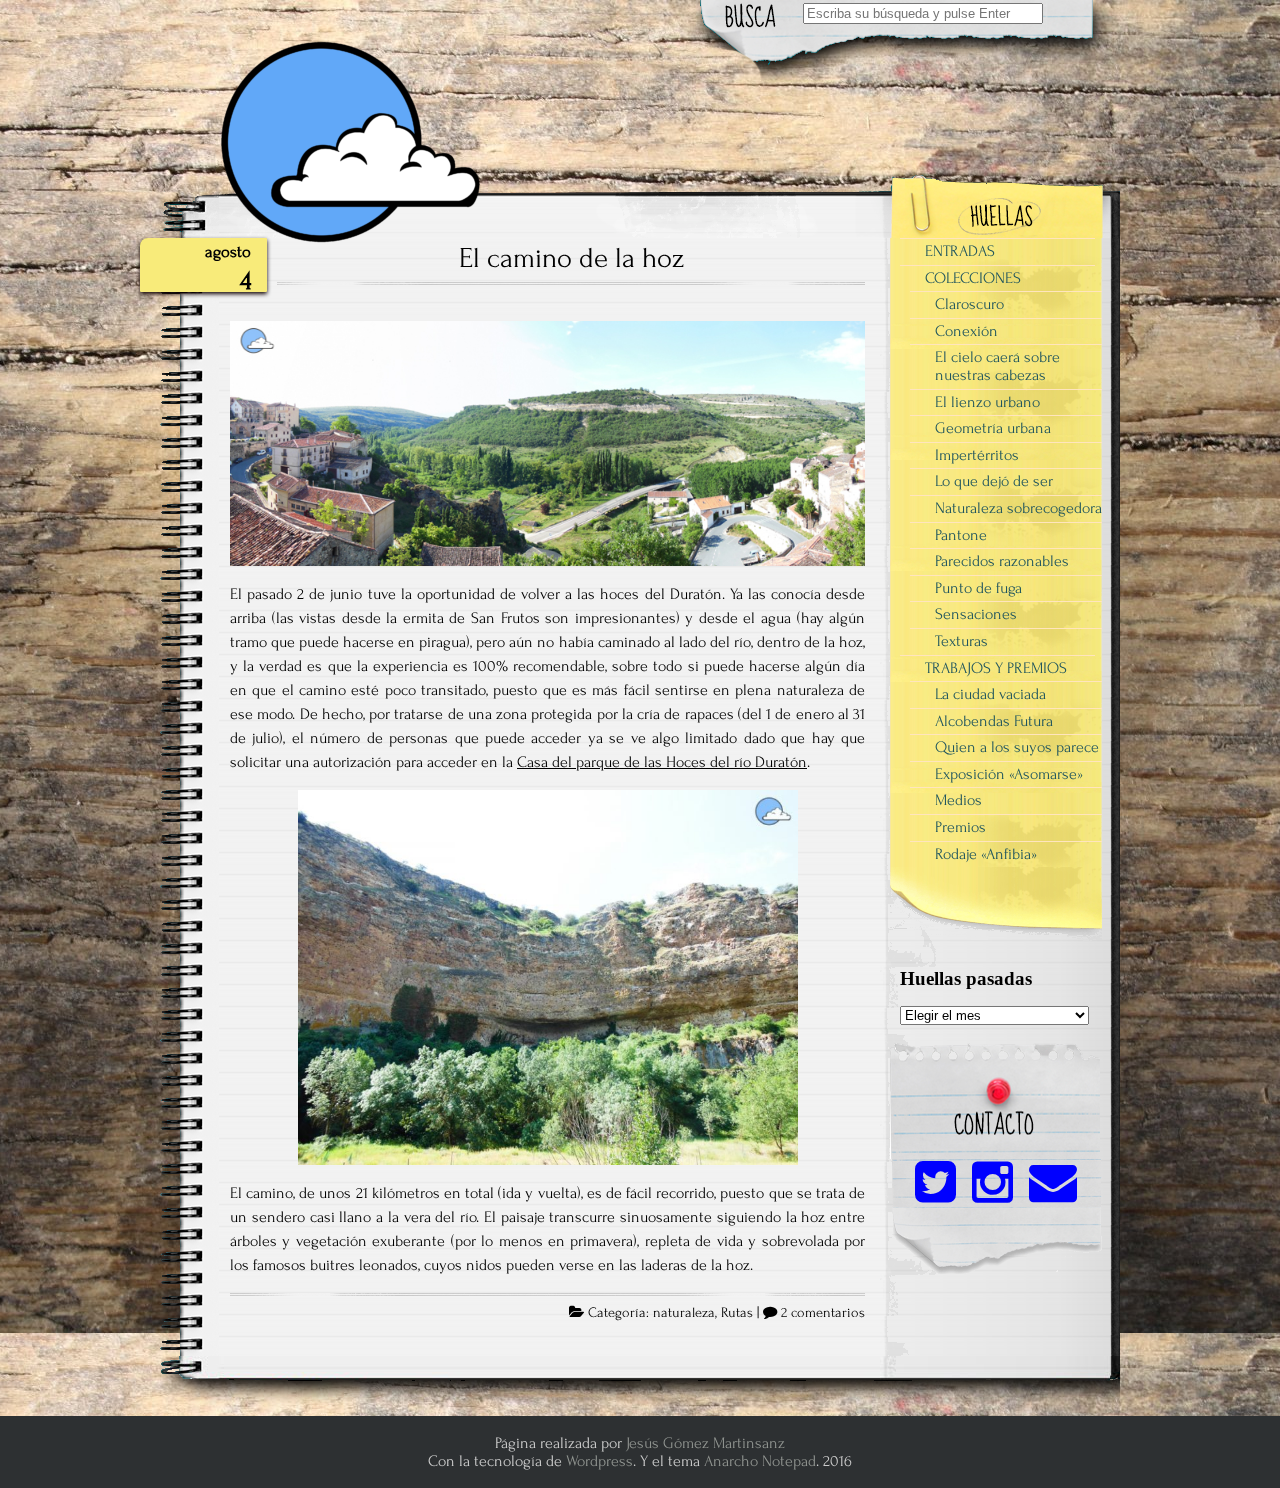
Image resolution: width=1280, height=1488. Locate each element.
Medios (958, 800)
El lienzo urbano (987, 402)
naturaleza (684, 1313)
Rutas (737, 1313)
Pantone (961, 535)
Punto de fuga (978, 588)
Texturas (961, 641)
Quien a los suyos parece (1017, 747)
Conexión (966, 331)
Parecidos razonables (1002, 561)
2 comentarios (823, 1313)
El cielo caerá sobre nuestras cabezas (997, 366)
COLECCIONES (973, 278)
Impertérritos (977, 455)
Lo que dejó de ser (994, 481)
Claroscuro (969, 304)
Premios (960, 827)
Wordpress (599, 1461)
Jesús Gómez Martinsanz (705, 1443)
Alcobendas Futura (994, 721)
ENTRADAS (960, 251)
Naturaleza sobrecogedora (1018, 508)
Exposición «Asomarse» (1009, 774)
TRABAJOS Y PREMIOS (996, 668)
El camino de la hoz (571, 258)
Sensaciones (976, 614)
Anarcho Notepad (760, 1461)
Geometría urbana (993, 428)
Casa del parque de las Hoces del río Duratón (662, 762)
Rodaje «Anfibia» (986, 854)
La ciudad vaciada (990, 694)
